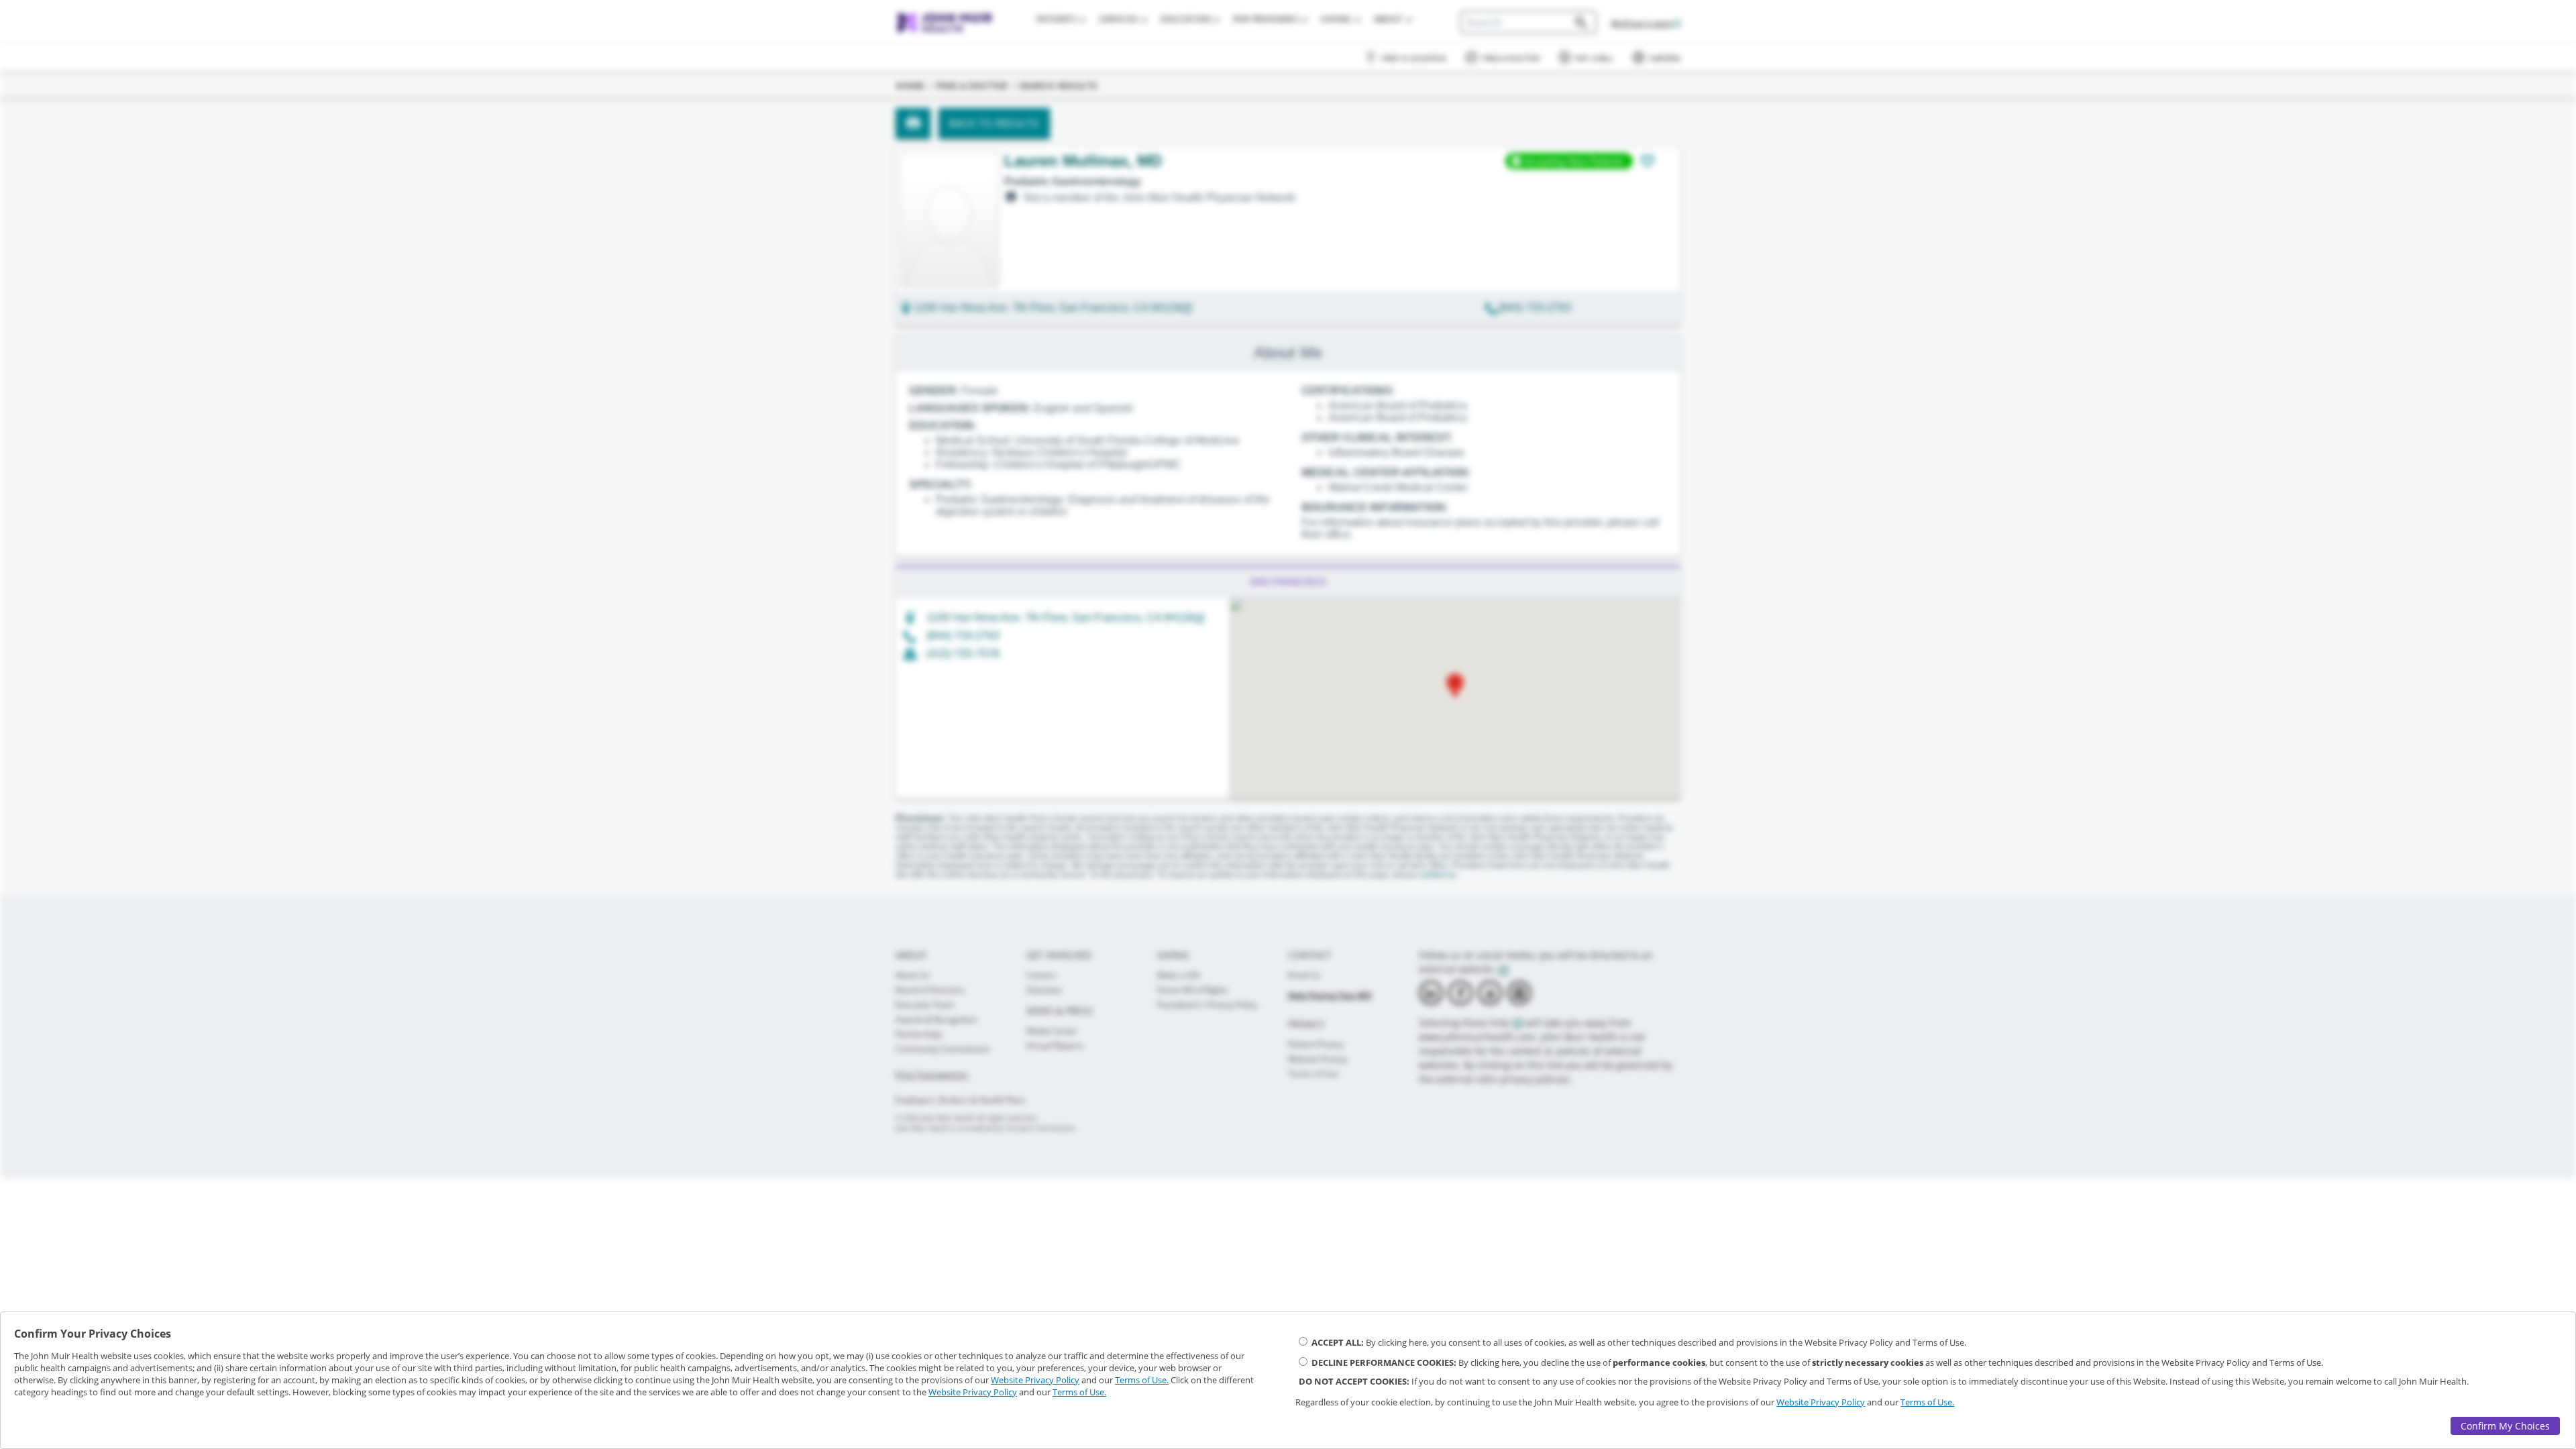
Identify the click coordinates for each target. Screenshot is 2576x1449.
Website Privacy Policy (1035, 1380)
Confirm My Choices (2505, 1426)
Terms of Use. (1142, 1380)
